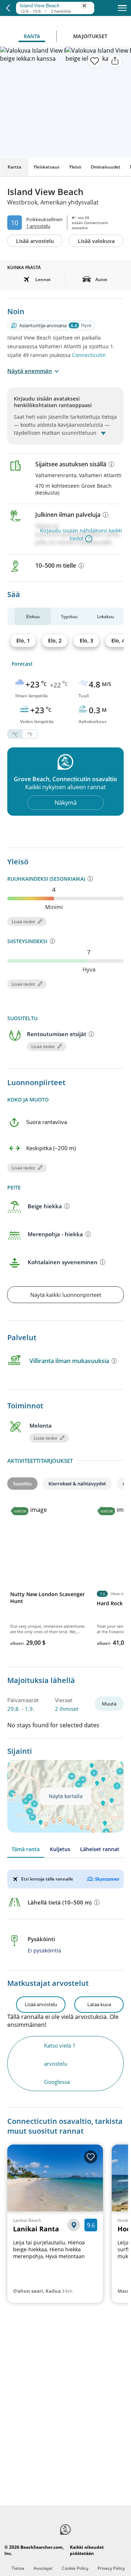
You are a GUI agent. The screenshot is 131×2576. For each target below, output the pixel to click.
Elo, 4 (118, 640)
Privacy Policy (111, 2568)
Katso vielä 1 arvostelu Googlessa (60, 2064)
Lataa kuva (99, 2004)
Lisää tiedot (23, 922)
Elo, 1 (23, 640)
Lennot (43, 279)
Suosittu (22, 1484)
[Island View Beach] (53, 5)
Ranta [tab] (32, 36)
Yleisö (75, 167)
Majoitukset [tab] (90, 36)
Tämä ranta (26, 1849)
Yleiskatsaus (47, 167)
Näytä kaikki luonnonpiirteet (66, 1295)
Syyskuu (69, 616)
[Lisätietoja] (111, 464)
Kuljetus (60, 1849)
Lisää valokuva (96, 241)
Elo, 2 (55, 640)
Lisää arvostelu (35, 241)
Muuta (109, 1704)
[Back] (8, 8)
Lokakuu (106, 616)
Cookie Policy (75, 2568)
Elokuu (33, 616)
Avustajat (43, 2568)
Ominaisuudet (106, 167)
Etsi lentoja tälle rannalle (47, 1879)
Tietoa (18, 2568)
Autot (101, 279)
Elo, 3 (86, 640)
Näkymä (66, 803)
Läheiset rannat (100, 1849)
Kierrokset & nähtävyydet (77, 1484)
